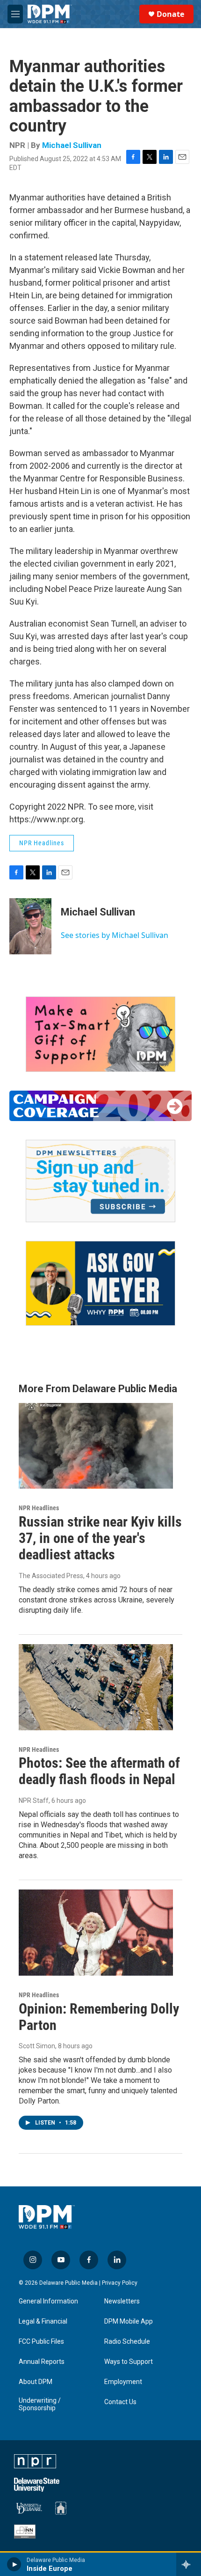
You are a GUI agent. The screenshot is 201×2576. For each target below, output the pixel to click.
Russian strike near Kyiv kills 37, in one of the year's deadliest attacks (100, 1538)
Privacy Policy (120, 2283)
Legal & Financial (43, 2321)
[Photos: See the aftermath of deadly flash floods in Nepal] (96, 1687)
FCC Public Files (41, 2342)
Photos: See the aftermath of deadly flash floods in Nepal (99, 1771)
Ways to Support (129, 2362)
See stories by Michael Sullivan (115, 935)
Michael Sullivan (72, 145)
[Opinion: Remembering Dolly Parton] (96, 1933)
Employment (123, 2382)
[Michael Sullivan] (30, 926)
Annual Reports (42, 2362)
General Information (48, 2301)
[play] (14, 2564)
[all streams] (189, 2564)
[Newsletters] (100, 1181)
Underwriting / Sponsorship (40, 2404)
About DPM (36, 2382)
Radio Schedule (127, 2342)
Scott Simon (37, 2046)
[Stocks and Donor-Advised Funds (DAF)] (100, 1034)
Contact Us (120, 2402)
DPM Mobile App (129, 2321)
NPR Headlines (42, 843)
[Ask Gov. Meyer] (100, 1283)
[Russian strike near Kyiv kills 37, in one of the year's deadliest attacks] (96, 1446)
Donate (170, 14)
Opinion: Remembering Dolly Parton (99, 2017)
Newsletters (122, 2301)
